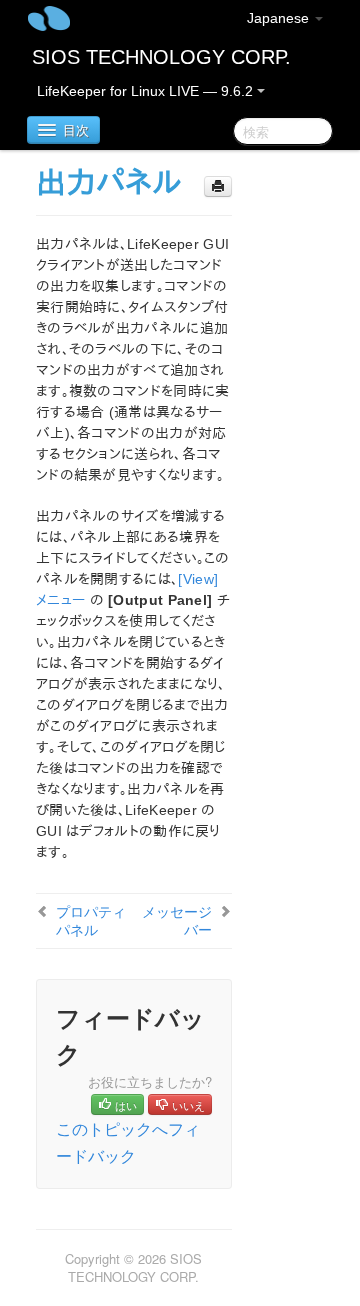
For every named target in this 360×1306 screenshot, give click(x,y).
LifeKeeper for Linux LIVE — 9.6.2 (147, 91)
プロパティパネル (91, 920)
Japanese (280, 18)
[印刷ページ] (218, 186)
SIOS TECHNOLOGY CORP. (161, 57)
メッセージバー (177, 920)
